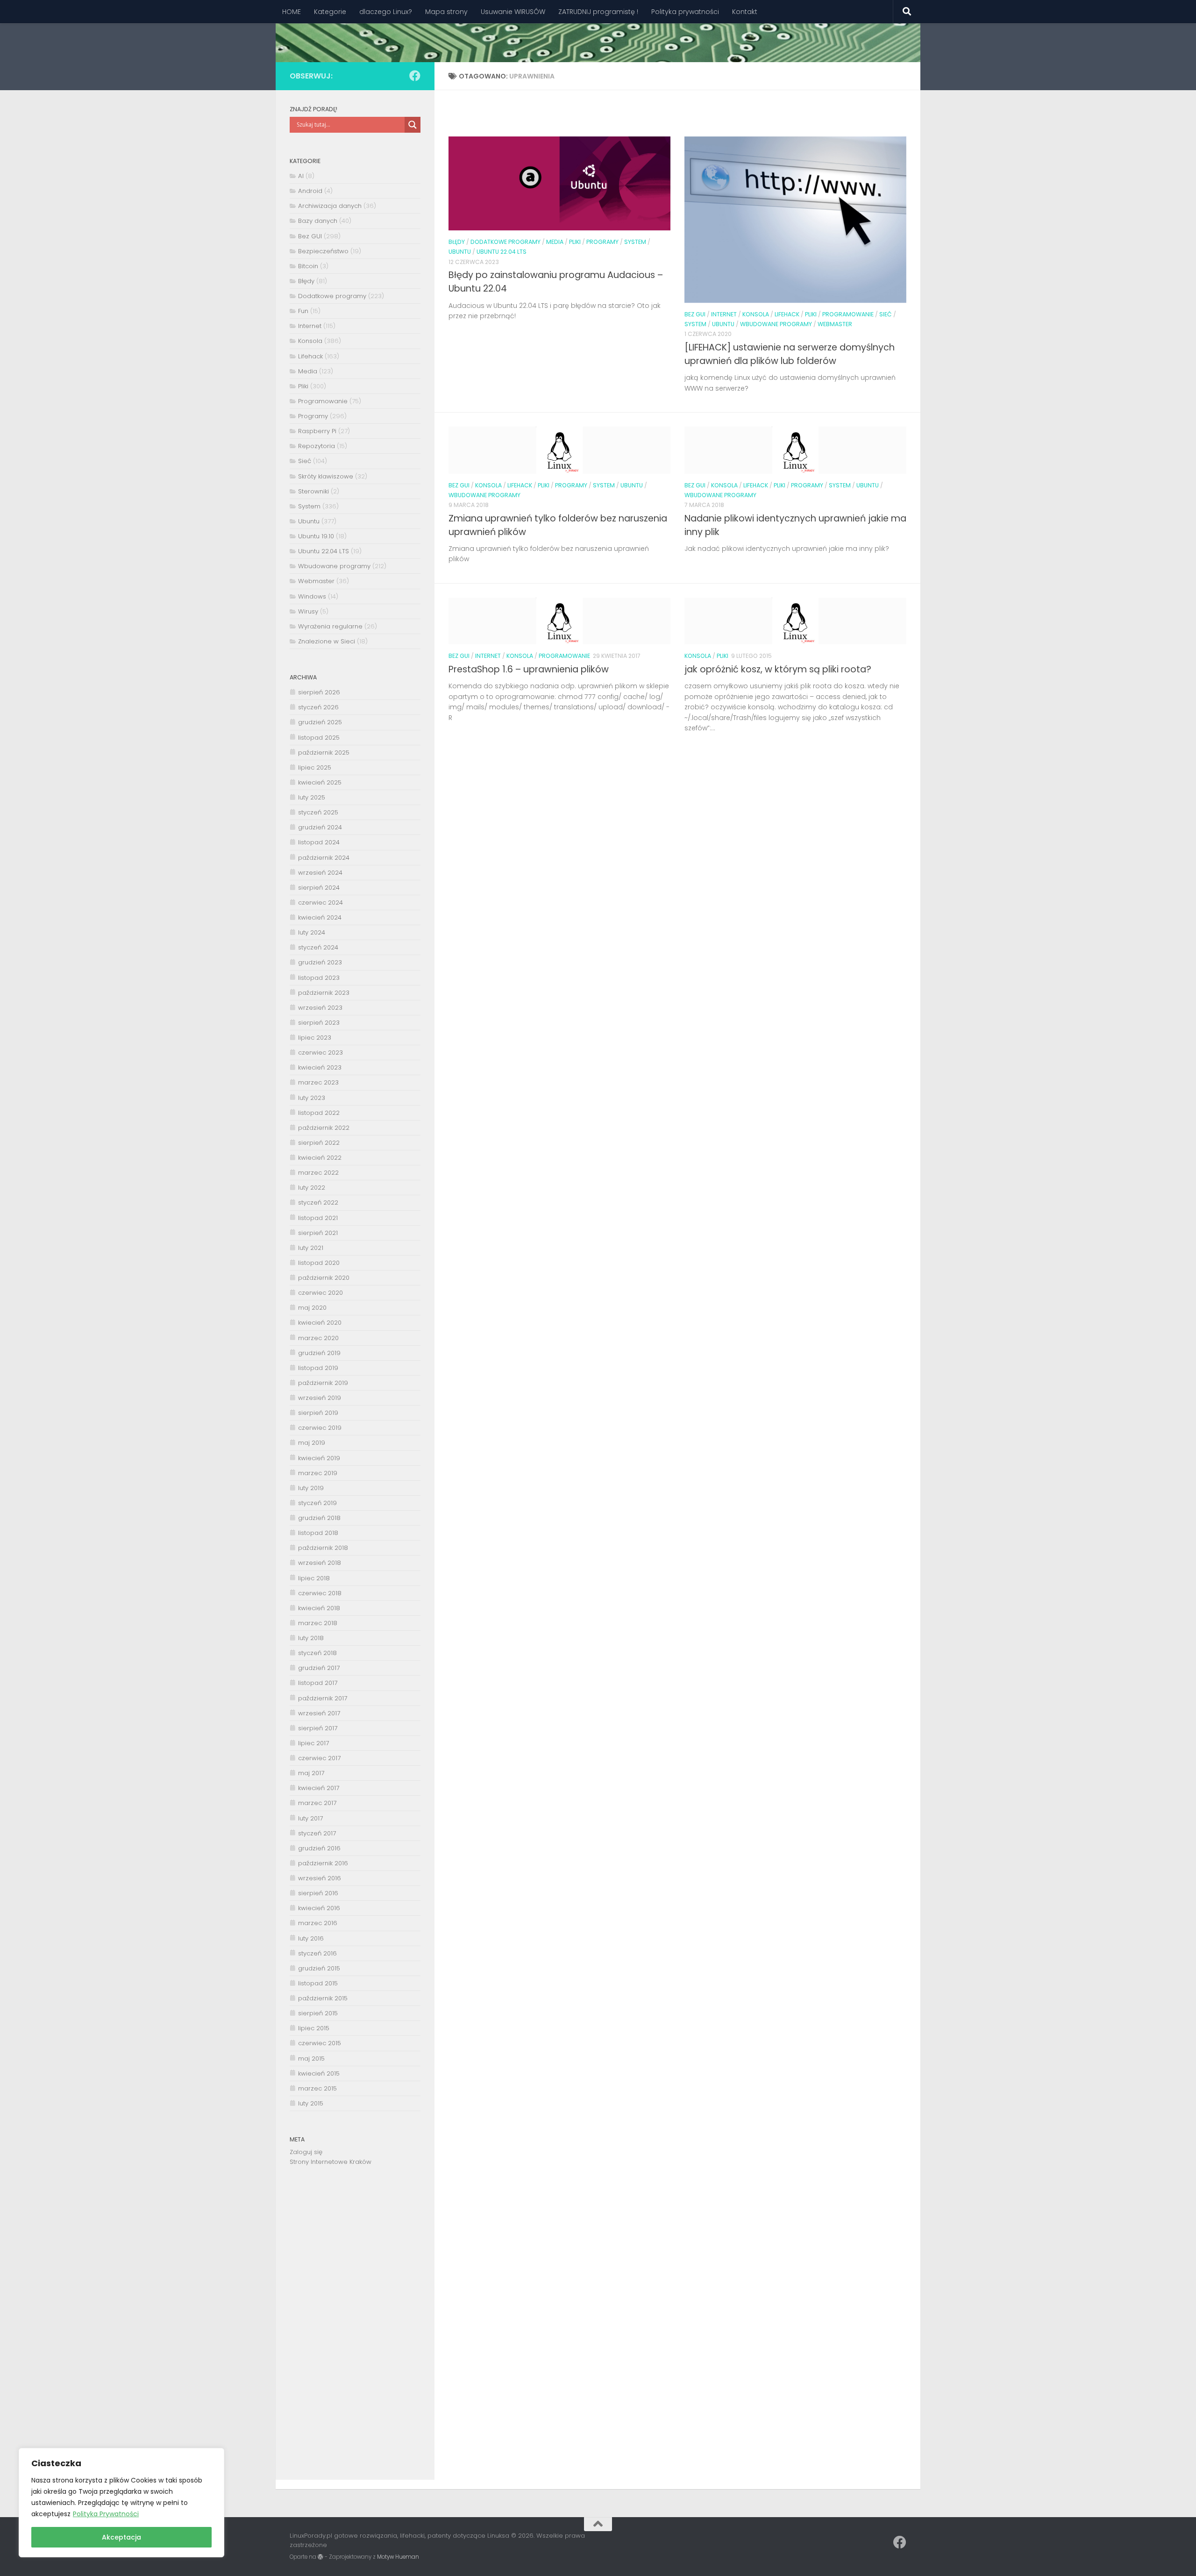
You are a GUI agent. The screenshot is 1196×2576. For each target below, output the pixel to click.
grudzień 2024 (320, 827)
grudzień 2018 (319, 1518)
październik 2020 (324, 1278)
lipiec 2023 (315, 1038)
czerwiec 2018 (320, 1593)
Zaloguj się (306, 2152)
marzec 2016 (318, 1923)
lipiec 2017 (313, 1743)
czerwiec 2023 (320, 1053)
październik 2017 (323, 1698)
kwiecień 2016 (319, 1908)
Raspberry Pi (317, 431)
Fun (303, 311)
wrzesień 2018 (320, 1563)
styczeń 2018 (317, 1653)
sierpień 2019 (318, 1413)
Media (555, 242)
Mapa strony (446, 12)
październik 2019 (323, 1383)
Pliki (575, 242)
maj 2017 (311, 1773)
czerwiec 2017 (319, 1758)
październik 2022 (324, 1128)
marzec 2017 (317, 1803)
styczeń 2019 (317, 1503)
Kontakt (745, 12)
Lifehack (787, 314)
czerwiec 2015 (320, 2043)
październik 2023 (324, 993)
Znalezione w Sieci (327, 641)
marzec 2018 (318, 1623)
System (635, 242)
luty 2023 (312, 1098)
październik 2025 (324, 753)
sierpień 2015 (318, 2013)
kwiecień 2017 (319, 1788)
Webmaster (835, 324)
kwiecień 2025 (320, 782)
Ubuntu (460, 252)
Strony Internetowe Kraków (331, 2162)
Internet (724, 314)
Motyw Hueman (398, 2557)
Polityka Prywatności (106, 2514)
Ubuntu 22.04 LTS (502, 252)
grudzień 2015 (319, 1968)
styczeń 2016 (317, 1953)
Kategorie (330, 12)
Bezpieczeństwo (323, 251)
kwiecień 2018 (319, 1608)
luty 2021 (311, 1248)
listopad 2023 (319, 978)
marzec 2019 (318, 1473)
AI (301, 176)
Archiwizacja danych (330, 206)
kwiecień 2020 (320, 1323)
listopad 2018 (318, 1533)
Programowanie (848, 314)
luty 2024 (312, 932)
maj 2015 (311, 2059)
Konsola (756, 314)
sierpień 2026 (319, 692)
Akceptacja (121, 2537)
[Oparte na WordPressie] (320, 2557)
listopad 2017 (318, 1683)
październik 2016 (323, 1863)
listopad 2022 (319, 1113)
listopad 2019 (318, 1368)
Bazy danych (318, 221)
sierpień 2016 (318, 1893)
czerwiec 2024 (320, 903)
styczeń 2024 (318, 947)
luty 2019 (311, 1488)
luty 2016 (311, 1938)
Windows (312, 596)
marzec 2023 (318, 1082)
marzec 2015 (317, 2088)
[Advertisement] (355, 2330)
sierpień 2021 (318, 1233)
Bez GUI (695, 314)
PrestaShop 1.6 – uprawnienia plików (529, 669)
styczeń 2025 (318, 812)
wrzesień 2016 (320, 1878)
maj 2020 (312, 1308)
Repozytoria (317, 446)
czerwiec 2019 (320, 1428)
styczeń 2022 (318, 1202)
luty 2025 (312, 797)
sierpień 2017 (318, 1728)
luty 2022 (312, 1188)
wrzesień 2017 (319, 1713)
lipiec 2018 (314, 1578)
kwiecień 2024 (320, 917)
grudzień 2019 (319, 1353)
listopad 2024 (319, 842)
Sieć (886, 314)
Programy (602, 242)
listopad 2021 (318, 1218)
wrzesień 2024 (320, 873)
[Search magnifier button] (413, 125)
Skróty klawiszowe (326, 476)
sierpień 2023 (319, 1023)
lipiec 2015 (314, 2028)
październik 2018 (323, 1548)
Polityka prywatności (685, 12)
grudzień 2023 (320, 962)
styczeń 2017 (317, 1833)
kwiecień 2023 (320, 1067)
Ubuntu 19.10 (316, 536)
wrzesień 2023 (320, 1008)
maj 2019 (312, 1443)
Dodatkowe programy (505, 242)
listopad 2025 (319, 738)
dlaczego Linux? (386, 12)
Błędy (457, 242)
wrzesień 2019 (320, 1398)
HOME (292, 12)
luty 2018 (311, 1638)
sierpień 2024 (319, 888)
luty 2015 (311, 2103)
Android (310, 191)
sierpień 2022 (319, 1143)
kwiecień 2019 (319, 1458)
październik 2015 (323, 1998)
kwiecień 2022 (320, 1158)
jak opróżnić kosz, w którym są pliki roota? (778, 669)
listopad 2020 (319, 1263)
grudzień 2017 (319, 1668)
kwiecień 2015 (319, 2073)
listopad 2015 (318, 1983)
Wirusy (308, 611)
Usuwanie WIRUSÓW (513, 12)
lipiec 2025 (315, 767)
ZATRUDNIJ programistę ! (598, 12)
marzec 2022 (318, 1173)
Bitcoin (308, 266)
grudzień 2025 (320, 722)
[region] (121, 2503)
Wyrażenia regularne (330, 626)
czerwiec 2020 (320, 1293)
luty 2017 (310, 1818)
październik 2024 (324, 858)
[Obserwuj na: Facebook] (415, 76)
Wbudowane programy (776, 324)
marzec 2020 (318, 1338)
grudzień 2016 (319, 1848)
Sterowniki (313, 491)
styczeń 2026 (318, 707)
